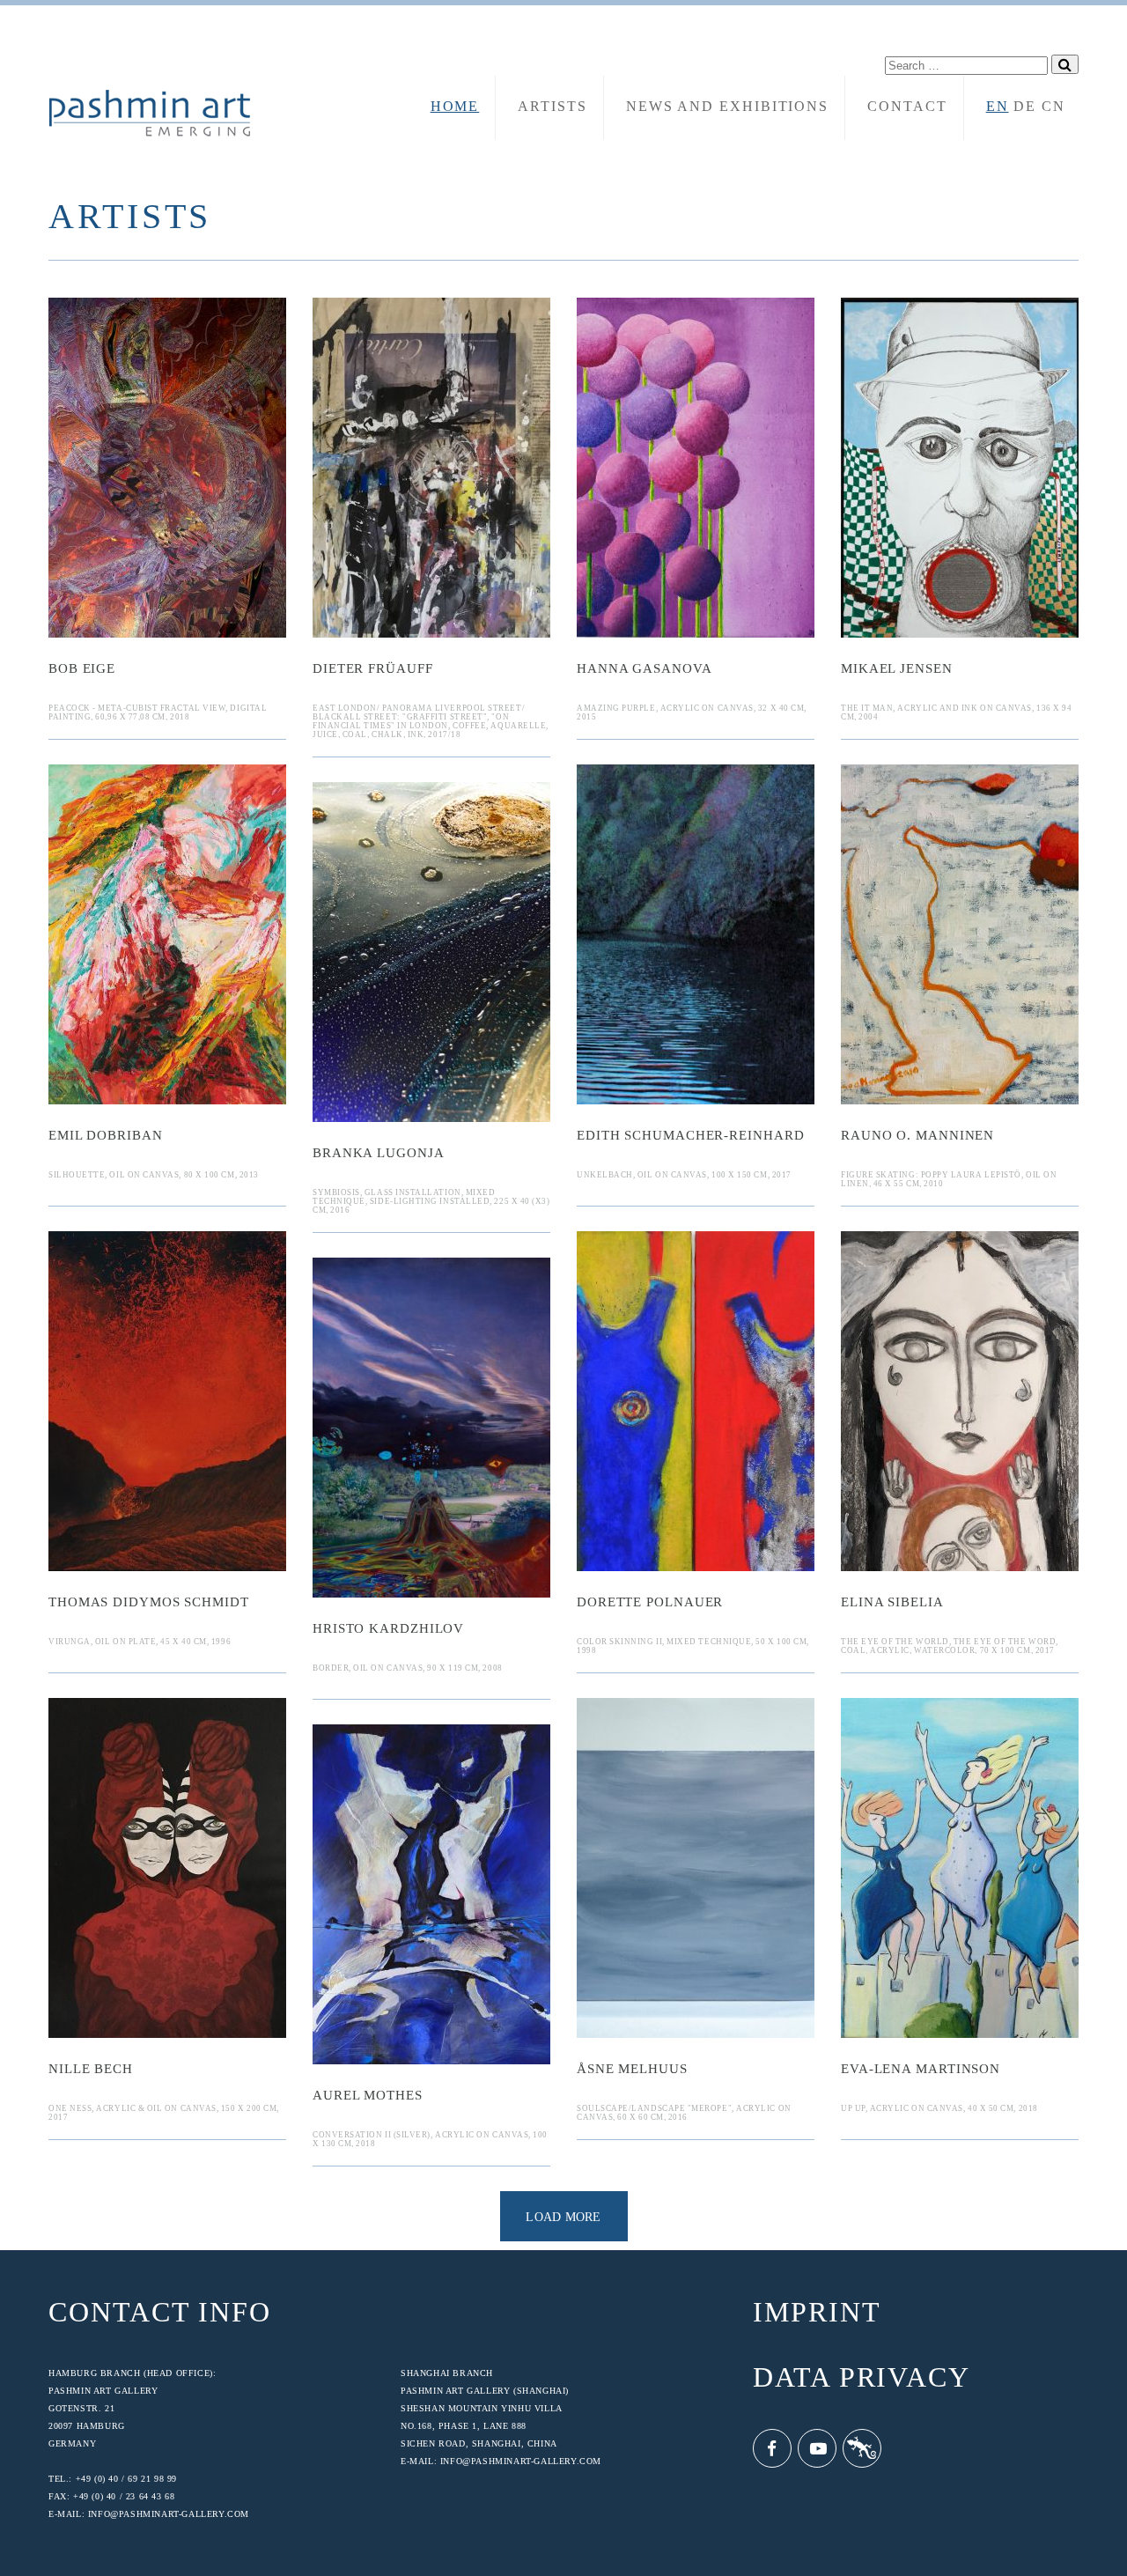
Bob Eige (82, 669)
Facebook (772, 2448)
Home (455, 106)
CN (1053, 106)
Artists (552, 106)
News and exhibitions (727, 106)
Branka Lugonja (379, 1153)
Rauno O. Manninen (917, 1136)
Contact (907, 106)
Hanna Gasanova (645, 669)
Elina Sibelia (892, 1602)
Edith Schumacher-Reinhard (691, 1136)
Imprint (817, 2313)
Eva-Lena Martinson (921, 2069)
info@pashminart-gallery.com (169, 2513)
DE (1025, 106)
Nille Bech (91, 2069)
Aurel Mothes (368, 2096)
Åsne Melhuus (632, 2069)
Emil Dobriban (106, 1136)
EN (998, 106)
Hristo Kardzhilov (388, 1629)
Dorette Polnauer (650, 1602)
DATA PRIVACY (862, 2378)
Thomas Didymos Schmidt (149, 1602)
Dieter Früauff (373, 669)
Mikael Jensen (897, 669)
